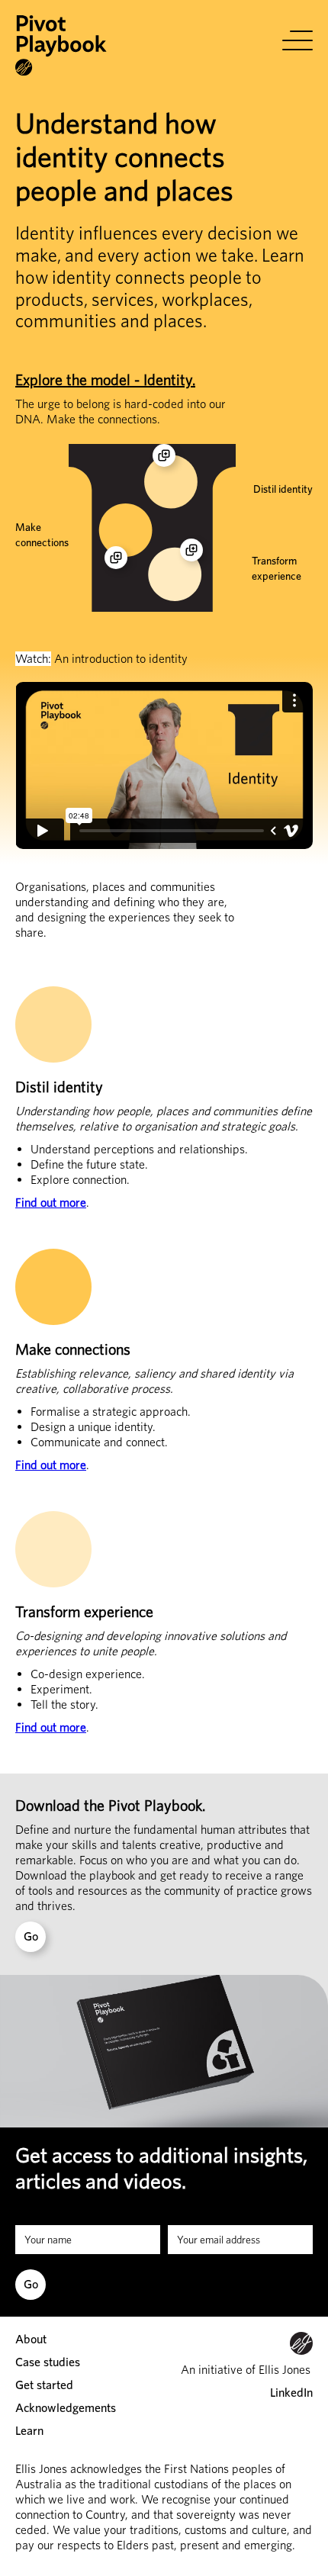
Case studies (48, 2362)
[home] (61, 46)
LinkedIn (291, 2393)
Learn (29, 2431)
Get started (44, 2385)
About (31, 2339)
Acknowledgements (66, 2408)
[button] (297, 40)
